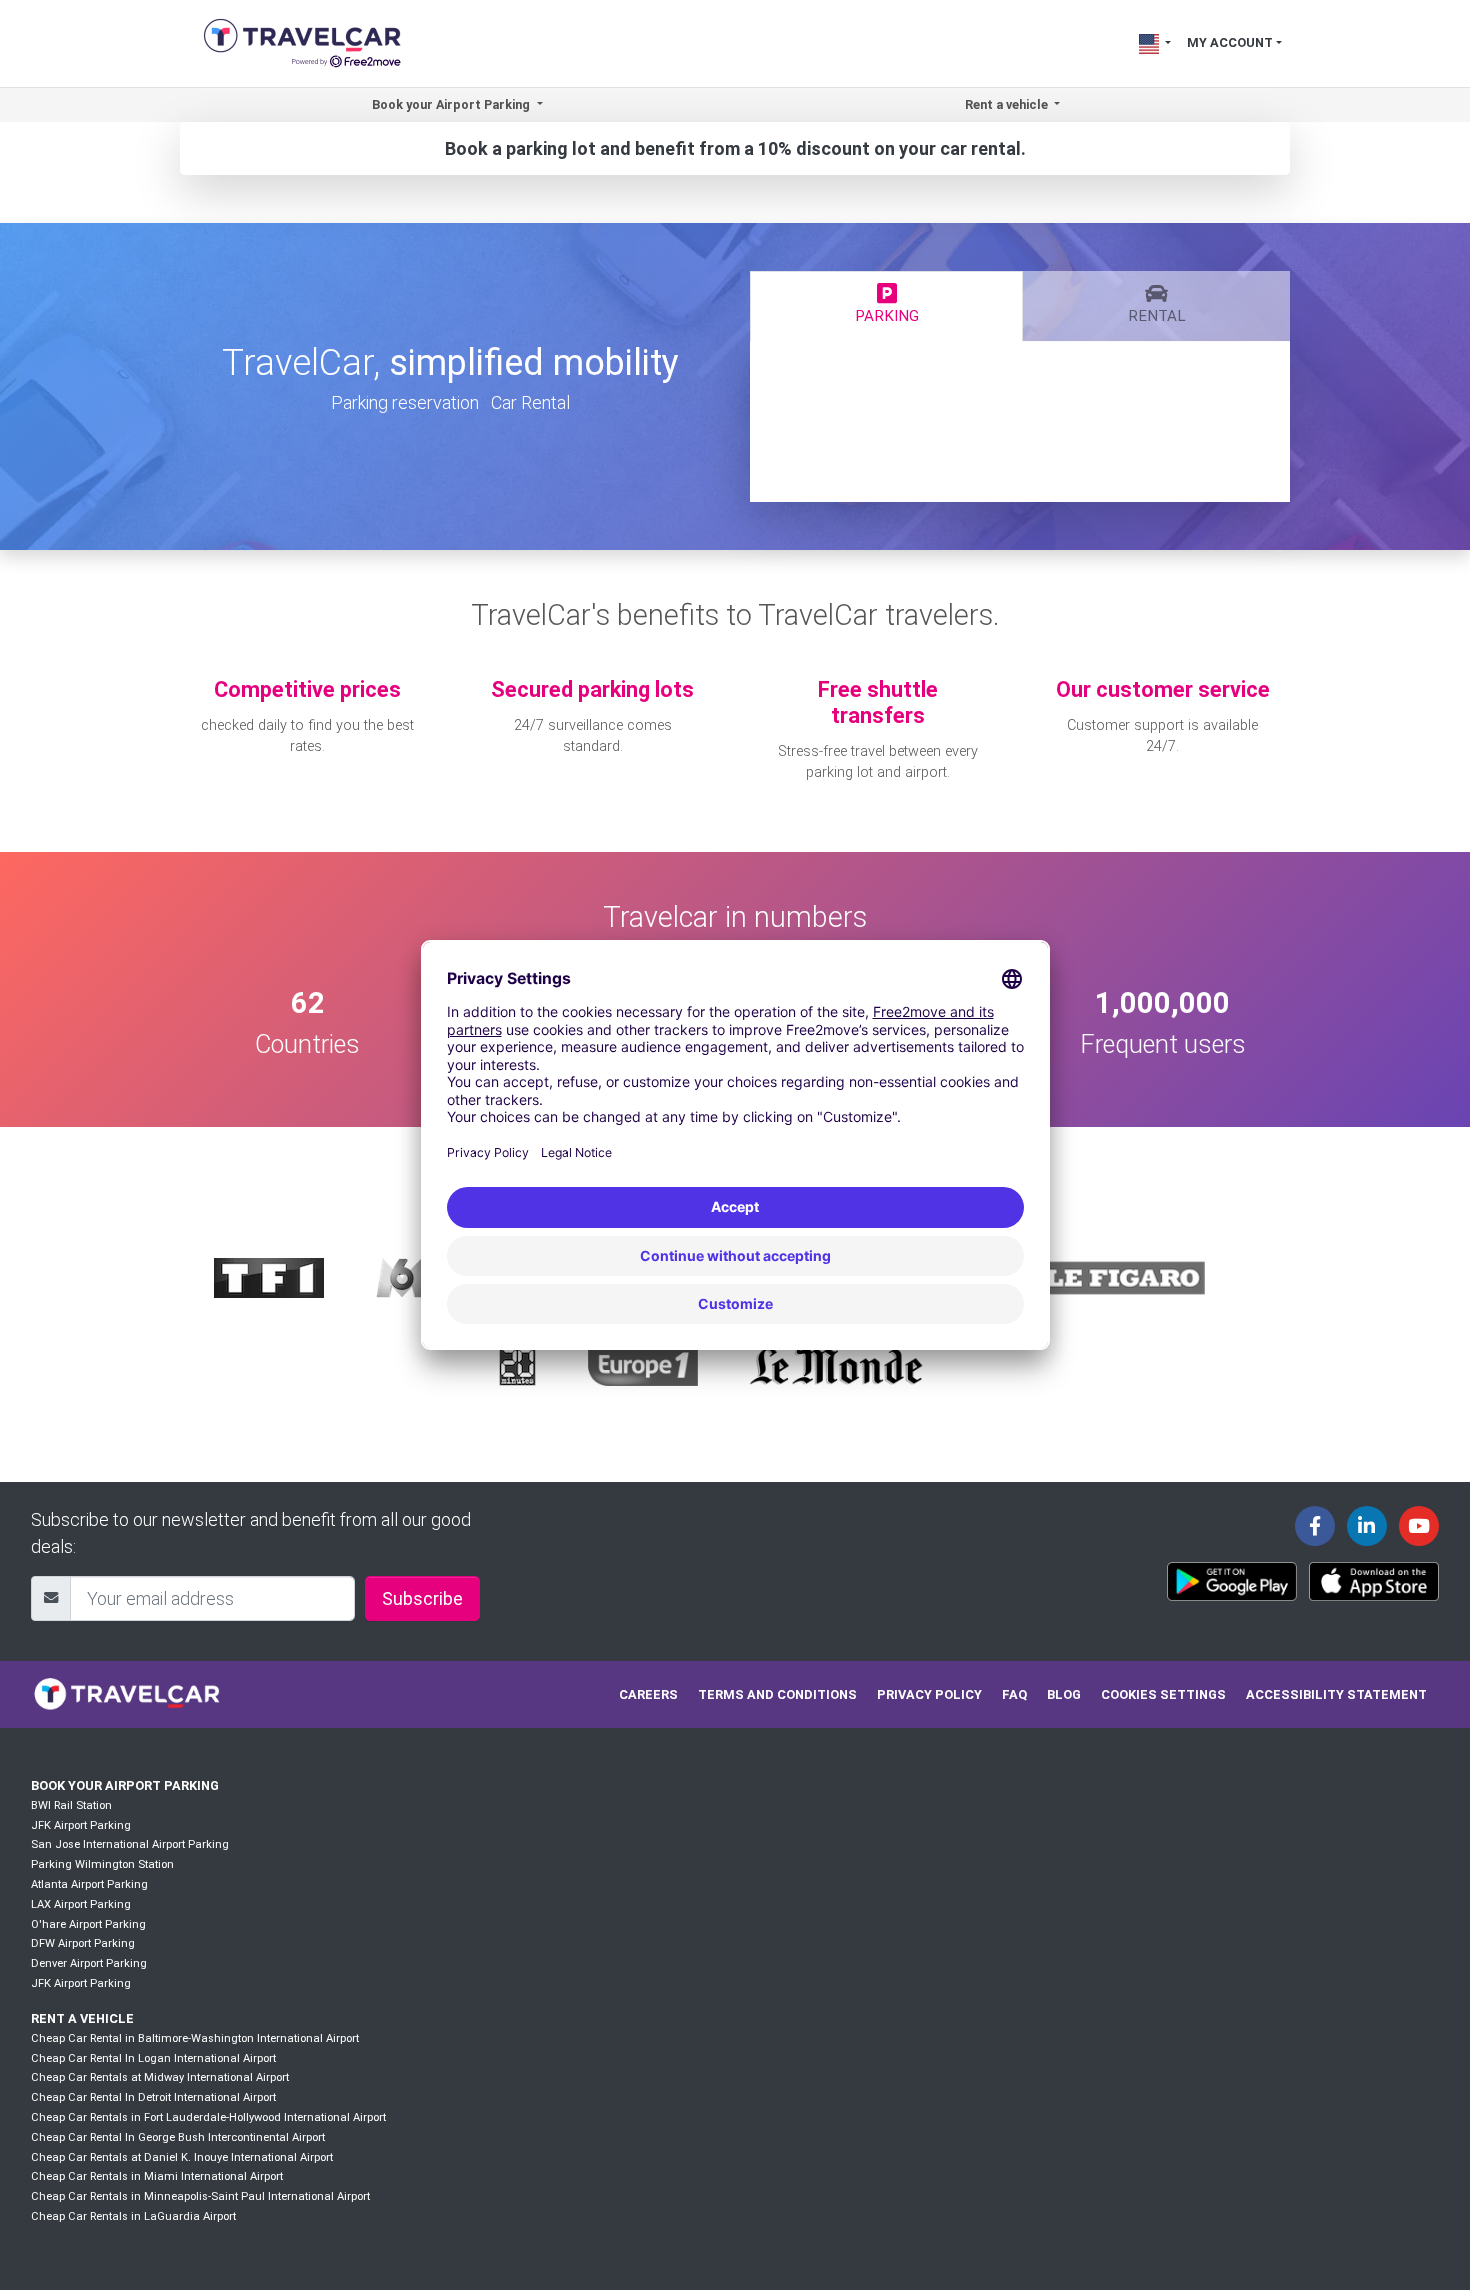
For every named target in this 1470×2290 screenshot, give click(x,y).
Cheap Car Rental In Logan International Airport (153, 2058)
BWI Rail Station (71, 1805)
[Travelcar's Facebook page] (1315, 1526)
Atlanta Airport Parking (89, 1884)
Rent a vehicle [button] (1008, 104)
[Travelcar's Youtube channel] (1419, 1526)
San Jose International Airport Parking (130, 1844)
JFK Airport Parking (81, 1825)
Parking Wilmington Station (102, 1864)
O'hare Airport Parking (88, 1924)
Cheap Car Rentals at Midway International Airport (160, 2077)
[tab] (886, 306)
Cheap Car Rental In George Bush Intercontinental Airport (178, 2137)
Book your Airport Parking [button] (452, 104)
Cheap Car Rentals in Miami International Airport (157, 2176)
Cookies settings (1163, 1694)
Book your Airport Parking (125, 1785)
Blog (1064, 1694)
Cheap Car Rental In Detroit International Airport (153, 2097)
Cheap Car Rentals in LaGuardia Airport (133, 2216)
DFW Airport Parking (83, 1943)
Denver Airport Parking (89, 1963)
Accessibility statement (1336, 1694)
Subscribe (422, 1598)
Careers (648, 1694)
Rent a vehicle (82, 2018)
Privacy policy (929, 1694)
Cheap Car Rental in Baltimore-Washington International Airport (195, 2038)
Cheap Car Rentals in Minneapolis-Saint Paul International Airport (200, 2196)
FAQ (1014, 1694)
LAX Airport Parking (81, 1904)
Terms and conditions (777, 1694)
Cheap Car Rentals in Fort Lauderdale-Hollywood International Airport (208, 2117)
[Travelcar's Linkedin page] (1367, 1526)
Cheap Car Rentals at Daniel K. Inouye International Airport (182, 2157)
